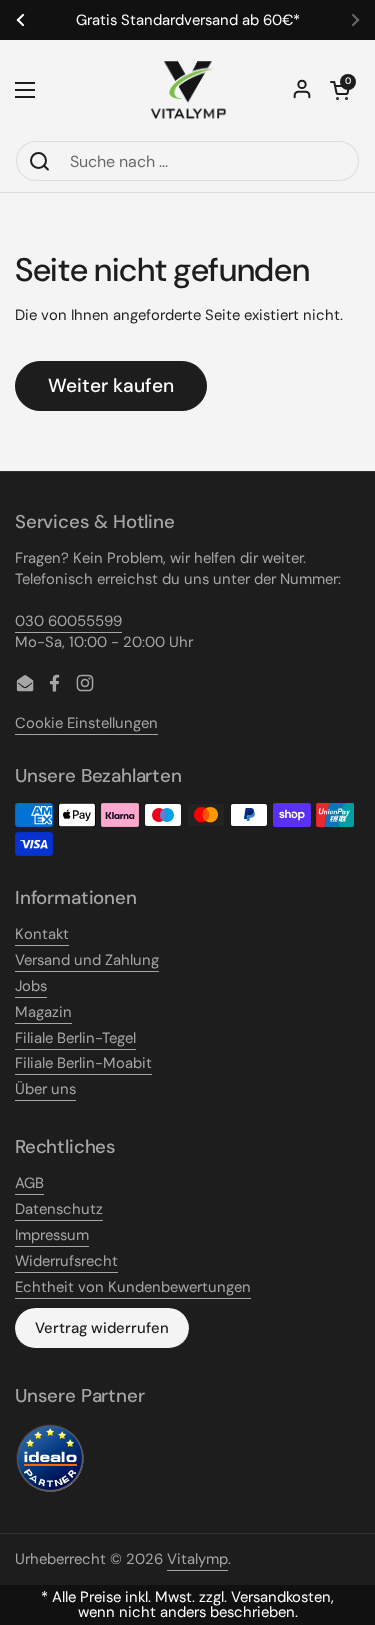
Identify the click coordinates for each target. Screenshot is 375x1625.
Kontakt (42, 934)
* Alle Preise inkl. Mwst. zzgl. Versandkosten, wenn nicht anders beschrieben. (187, 1605)
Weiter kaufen (111, 385)
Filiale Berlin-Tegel (75, 1038)
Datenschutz (59, 1209)
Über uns (45, 1089)
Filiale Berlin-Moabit (83, 1063)
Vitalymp (197, 1559)
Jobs (31, 986)
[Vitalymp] (188, 90)
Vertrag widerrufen (102, 1328)
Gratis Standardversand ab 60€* (188, 20)
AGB (29, 1183)
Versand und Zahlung (87, 960)
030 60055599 (68, 621)
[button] (340, 90)
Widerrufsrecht (66, 1261)
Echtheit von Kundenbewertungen (133, 1287)
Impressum (52, 1235)
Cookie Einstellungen (86, 723)
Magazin (43, 1012)
